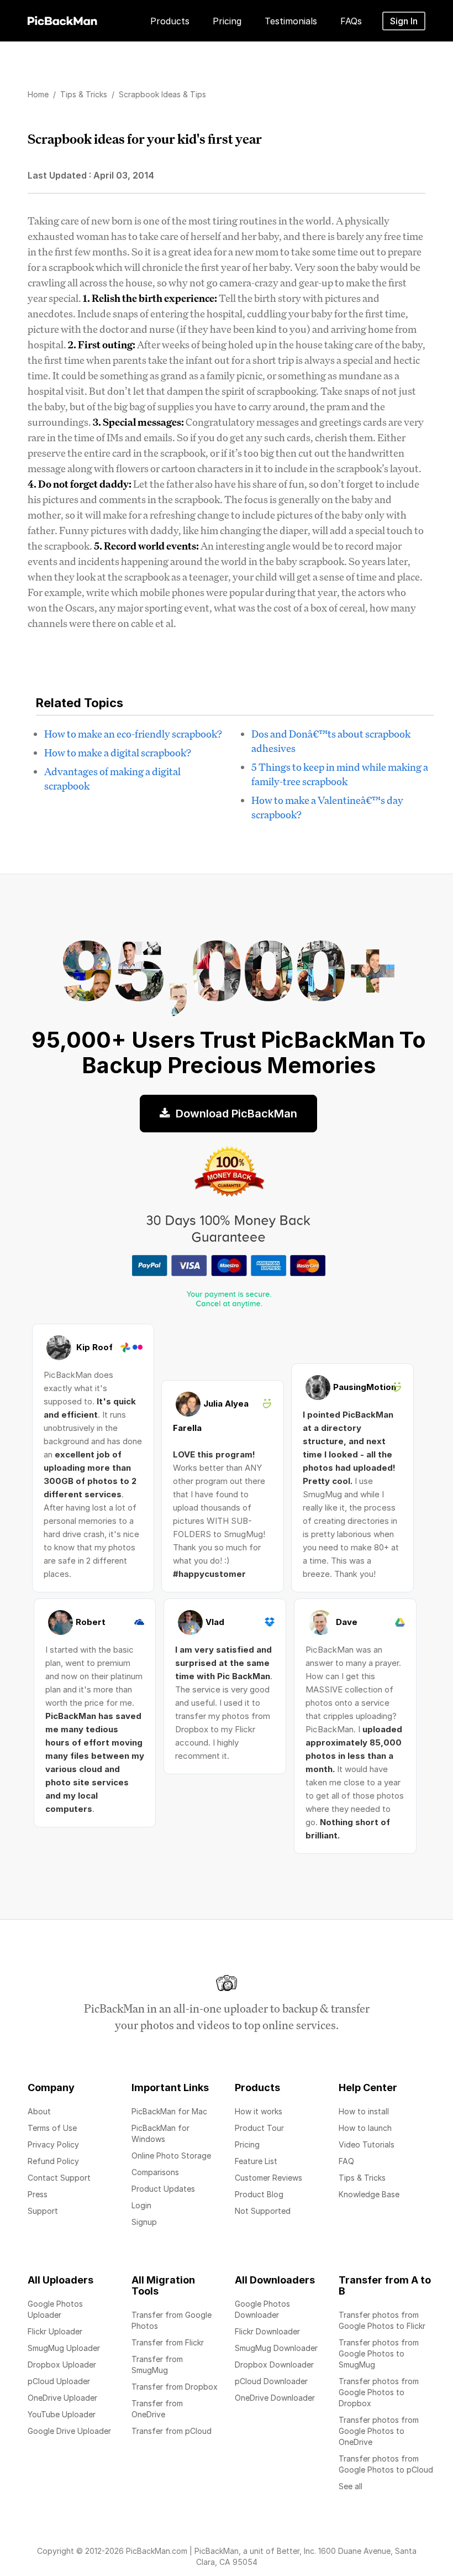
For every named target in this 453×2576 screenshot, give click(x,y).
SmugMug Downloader (276, 2348)
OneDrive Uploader (62, 2398)
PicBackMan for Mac (169, 2111)
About (39, 2111)
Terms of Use (52, 2128)
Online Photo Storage (171, 2156)
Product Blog (259, 2194)
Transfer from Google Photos (172, 2320)
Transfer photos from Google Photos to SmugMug (379, 2353)
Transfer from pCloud (172, 2431)
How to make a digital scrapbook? (118, 753)
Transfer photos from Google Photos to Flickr (382, 2320)
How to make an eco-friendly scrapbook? (133, 734)
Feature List (256, 2161)
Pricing (247, 2144)
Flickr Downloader (267, 2331)
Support (43, 2211)
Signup (144, 2222)
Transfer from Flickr (168, 2342)
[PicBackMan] (62, 19)
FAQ (346, 2161)
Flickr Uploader (55, 2331)
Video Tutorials (367, 2144)
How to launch (365, 2128)
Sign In (404, 21)
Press (38, 2194)
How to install (364, 2111)
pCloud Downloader (271, 2381)
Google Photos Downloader (262, 2309)
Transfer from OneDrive (157, 2409)
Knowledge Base (369, 2194)
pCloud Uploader (59, 2381)
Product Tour (259, 2128)
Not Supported (263, 2211)
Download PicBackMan (235, 1114)
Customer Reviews (268, 2178)
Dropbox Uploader (62, 2365)
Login (141, 2205)
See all (351, 2486)
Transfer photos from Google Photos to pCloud (386, 2464)
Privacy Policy (53, 2144)
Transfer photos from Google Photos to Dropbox (379, 2392)
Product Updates (163, 2189)
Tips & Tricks (362, 2178)
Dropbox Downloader (274, 2365)
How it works (259, 2111)
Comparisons (155, 2172)
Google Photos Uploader (55, 2309)
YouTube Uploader (62, 2414)
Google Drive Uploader (69, 2431)
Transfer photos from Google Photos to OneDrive (379, 2431)
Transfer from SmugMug (157, 2365)
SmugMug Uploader (64, 2348)
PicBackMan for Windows (160, 2133)
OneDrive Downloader (275, 2398)
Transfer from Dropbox (175, 2387)
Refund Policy (53, 2161)
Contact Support (59, 2178)
